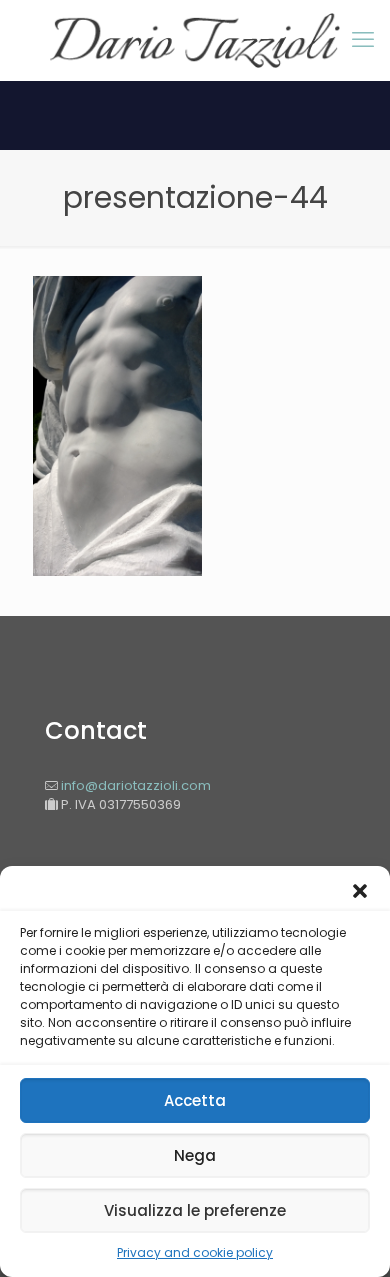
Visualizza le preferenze (195, 1210)
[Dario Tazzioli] (195, 40)
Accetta (195, 1100)
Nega (195, 1155)
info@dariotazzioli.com (134, 785)
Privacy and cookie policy (195, 1252)
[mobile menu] (363, 40)
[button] (360, 891)
